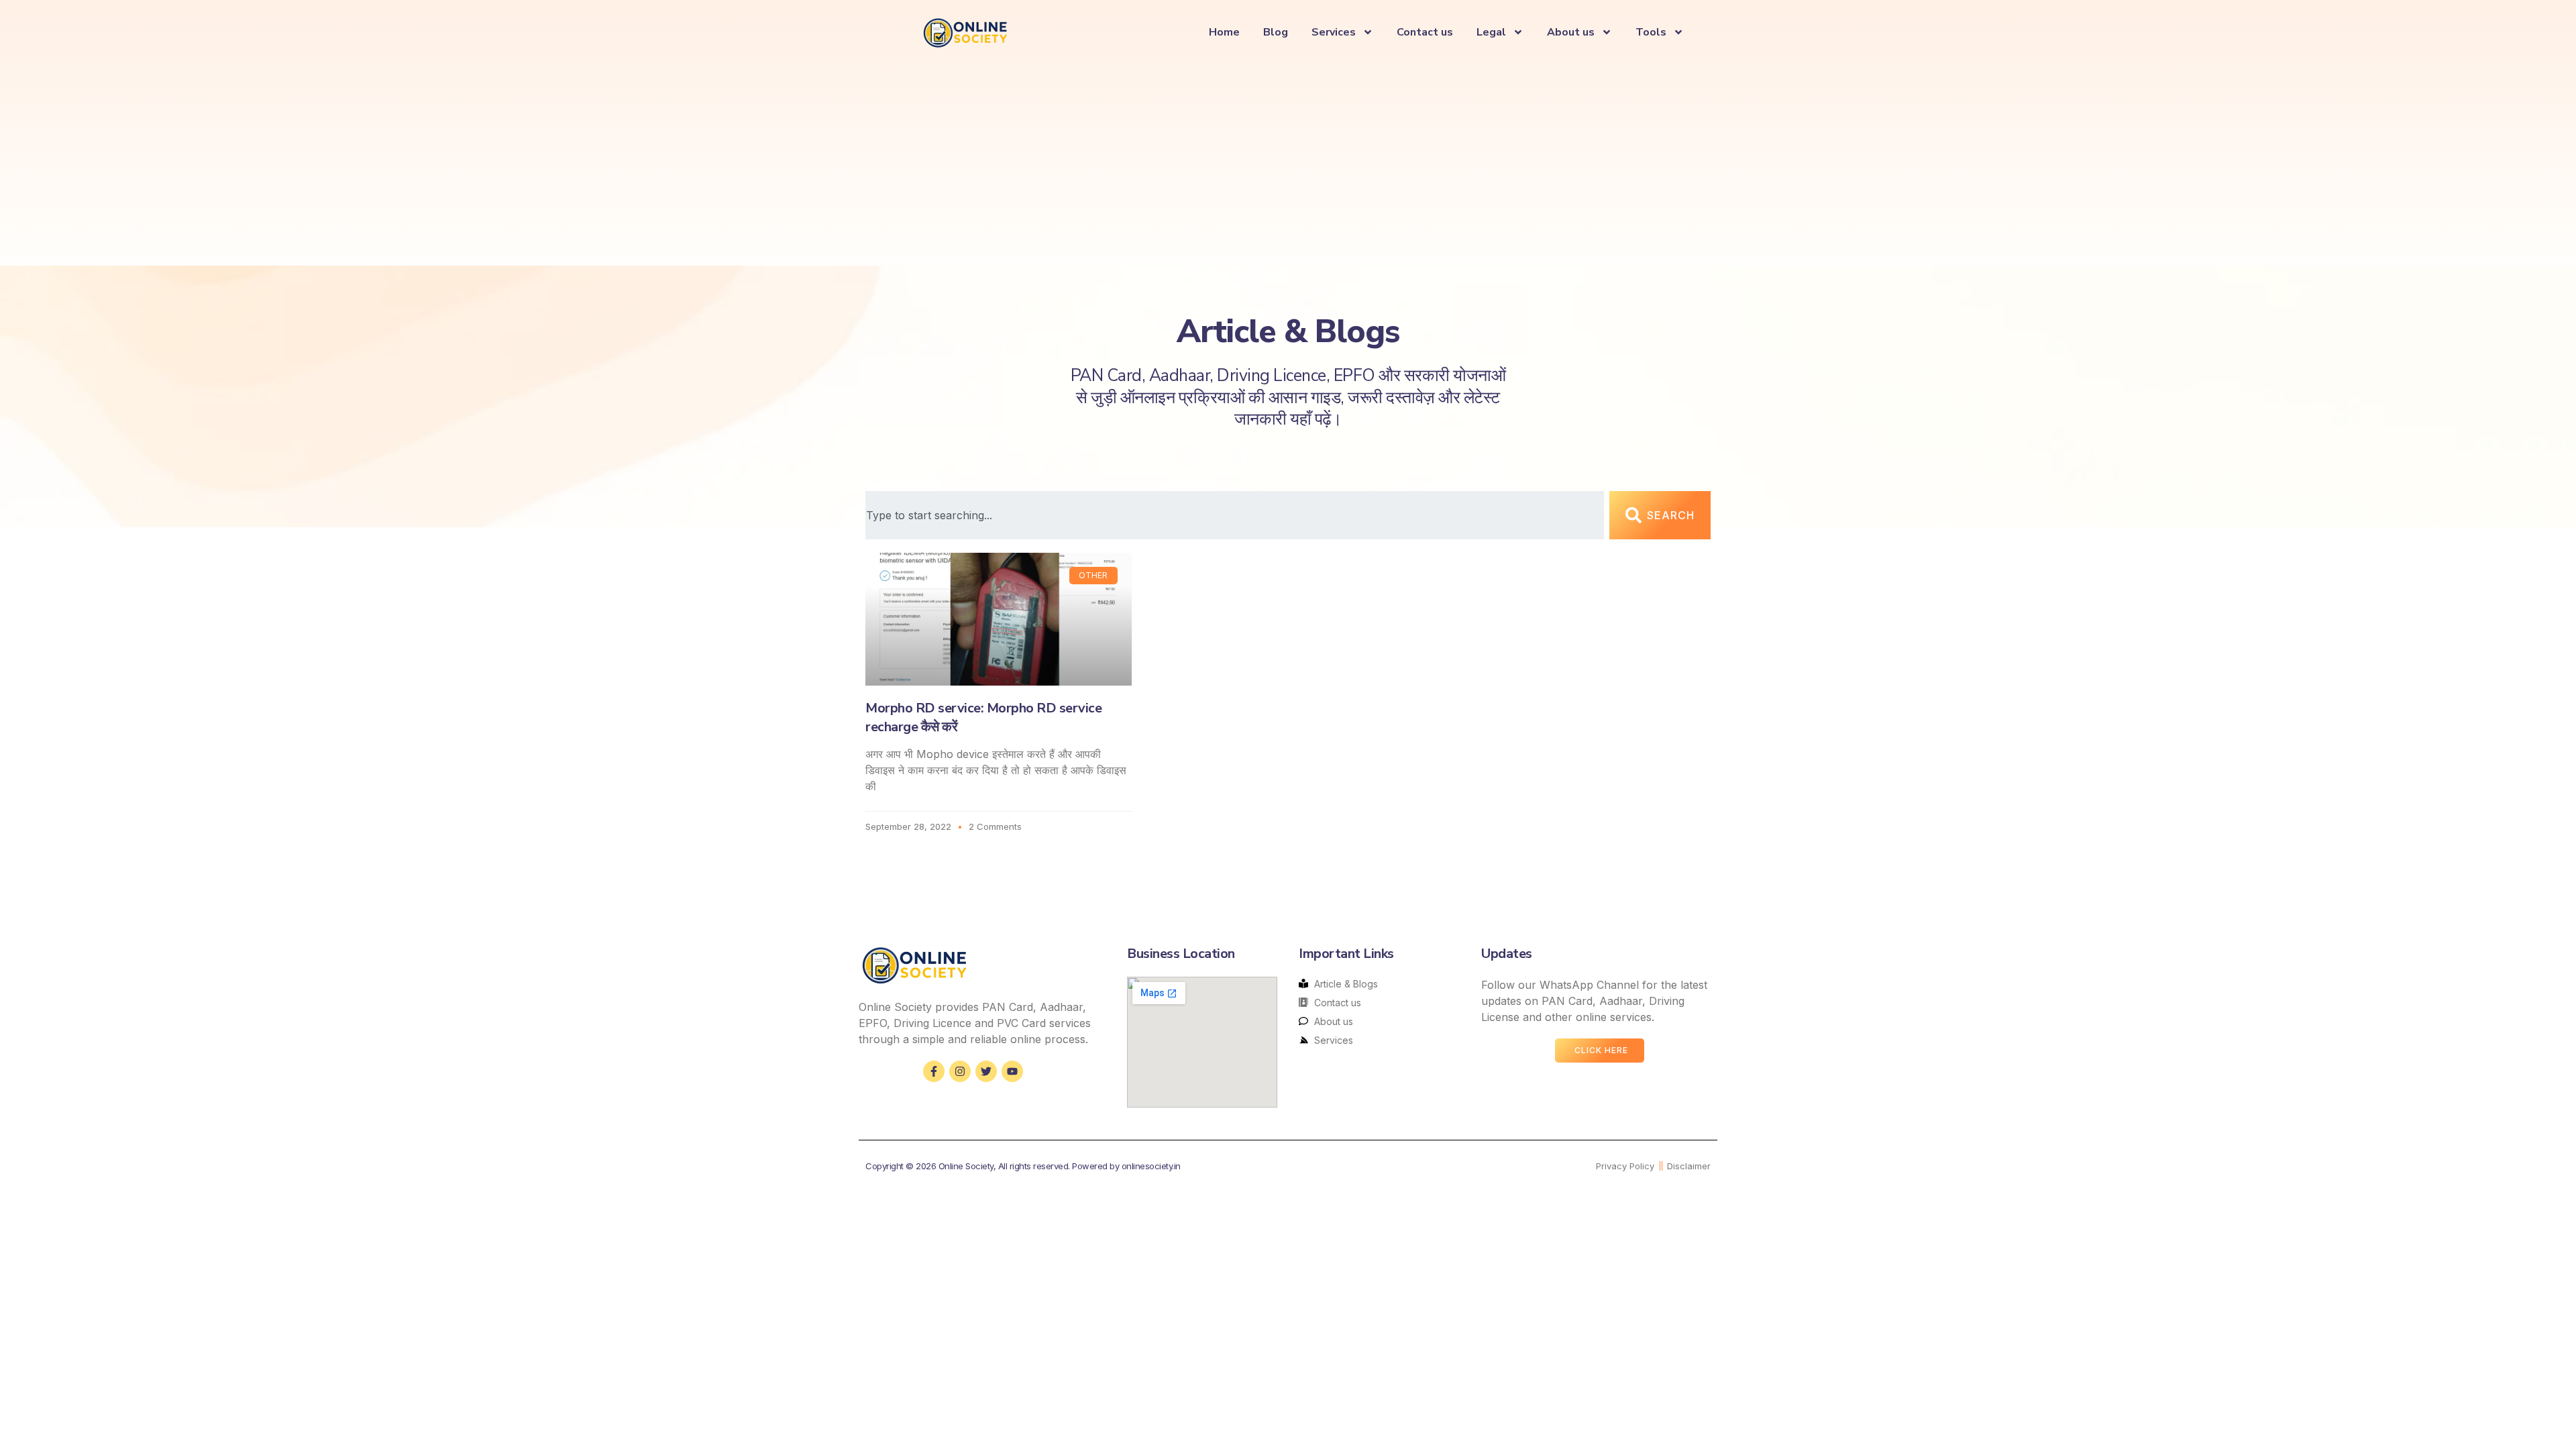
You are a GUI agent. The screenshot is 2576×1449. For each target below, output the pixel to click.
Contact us (1425, 32)
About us (1571, 32)
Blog (1276, 32)
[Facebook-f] (934, 1071)
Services (1334, 32)
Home (1224, 32)
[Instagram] (960, 1071)
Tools (1651, 32)
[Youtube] (1012, 1071)
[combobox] (1235, 515)
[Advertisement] (1288, 158)
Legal (1491, 32)
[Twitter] (986, 1071)
